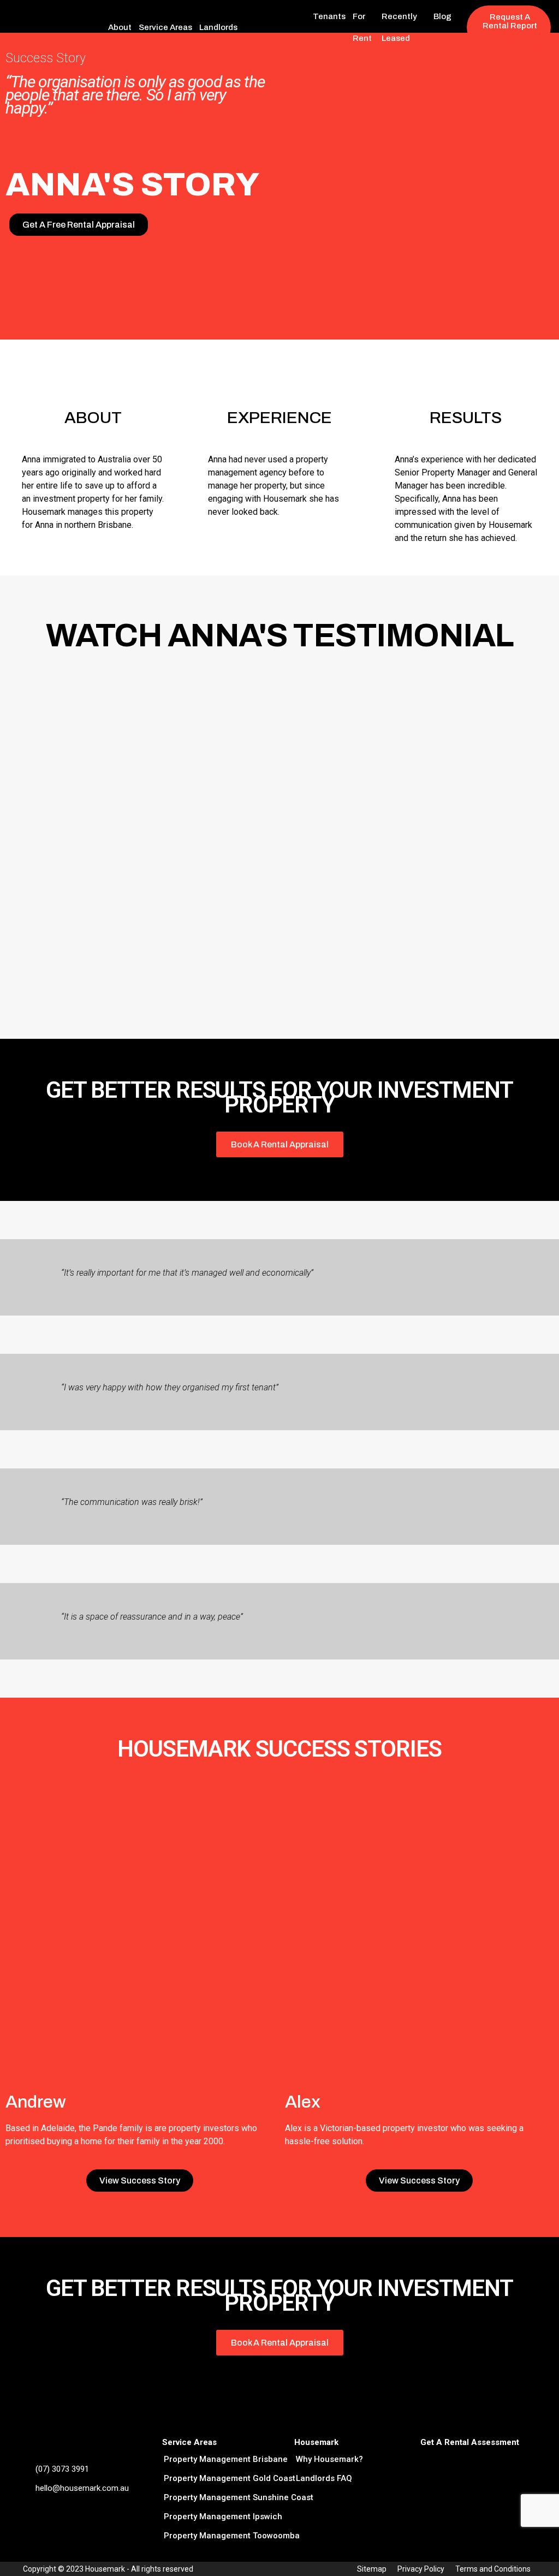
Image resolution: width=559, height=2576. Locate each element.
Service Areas (165, 27)
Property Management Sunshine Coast (239, 2497)
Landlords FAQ (324, 2478)
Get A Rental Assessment (470, 2442)
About (120, 27)
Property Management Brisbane (226, 2459)
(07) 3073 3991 (62, 2469)
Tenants (329, 16)
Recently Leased (399, 27)
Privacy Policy (421, 2569)
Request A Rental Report (510, 21)
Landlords (218, 27)
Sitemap (372, 2569)
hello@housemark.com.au (82, 2488)
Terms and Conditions (493, 2569)
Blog (442, 16)
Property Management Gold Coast (230, 2478)
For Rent (362, 27)
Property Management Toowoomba (232, 2536)
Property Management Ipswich (223, 2516)
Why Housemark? (329, 2459)
